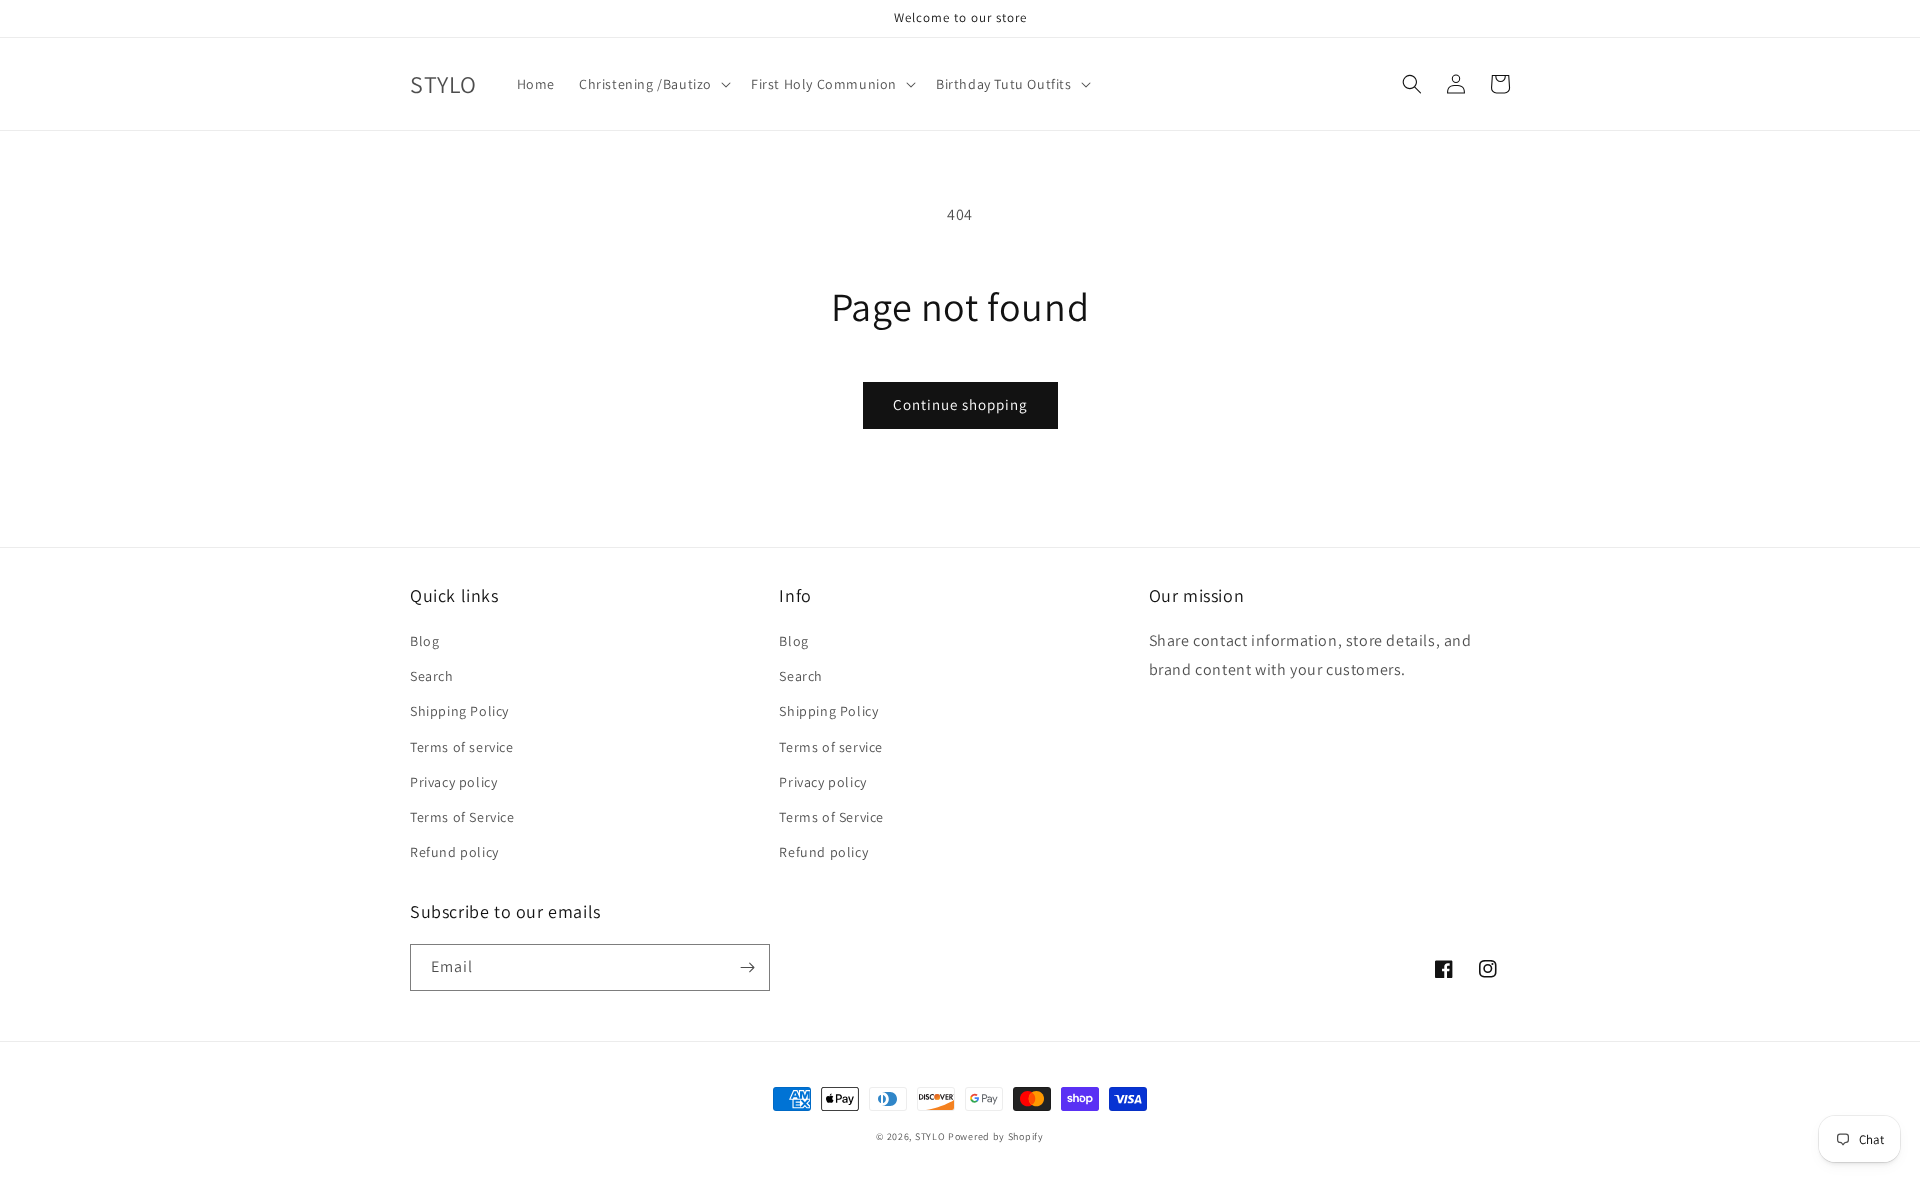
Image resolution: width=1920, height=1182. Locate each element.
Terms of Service (462, 817)
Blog (424, 641)
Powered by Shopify (996, 1136)
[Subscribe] (747, 967)
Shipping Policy (459, 711)
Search (432, 676)
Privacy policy (453, 782)
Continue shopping (960, 404)
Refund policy (454, 852)
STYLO (930, 1136)
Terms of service (462, 747)
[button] (653, 84)
